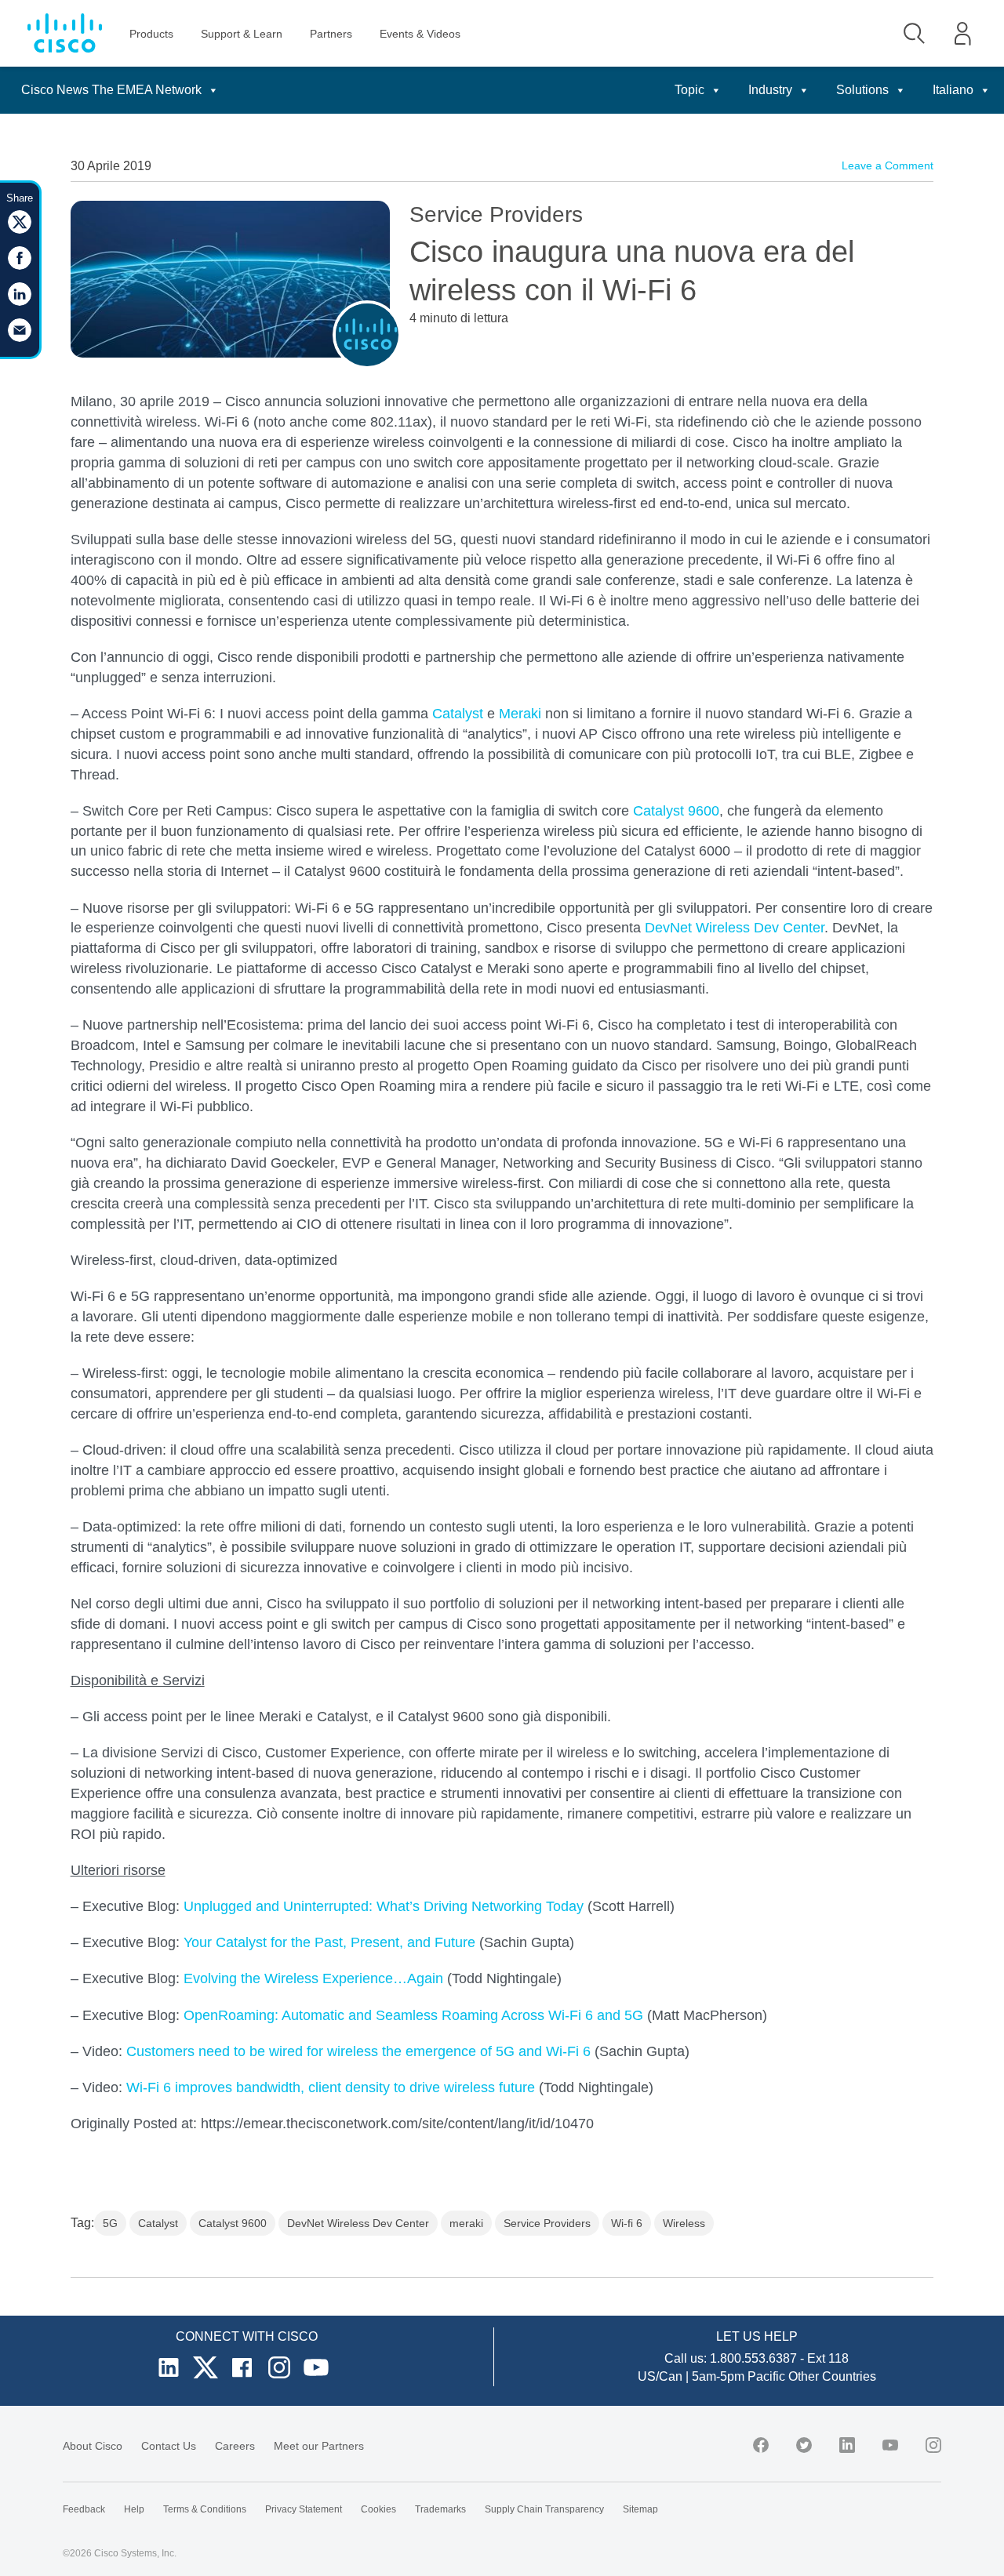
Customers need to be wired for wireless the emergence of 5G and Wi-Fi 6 (358, 2051)
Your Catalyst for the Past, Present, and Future (329, 1942)
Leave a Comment (888, 165)
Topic (689, 90)
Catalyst (458, 714)
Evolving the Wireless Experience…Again (313, 1978)
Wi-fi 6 (627, 2223)
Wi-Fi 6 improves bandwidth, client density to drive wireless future (331, 2087)
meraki (466, 2223)
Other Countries (832, 2376)
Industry (770, 90)
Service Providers (547, 2223)
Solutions (862, 90)
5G (110, 2223)
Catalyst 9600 (676, 811)
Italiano (953, 90)
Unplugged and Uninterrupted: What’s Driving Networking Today (384, 1906)
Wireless (684, 2223)
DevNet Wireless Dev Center (735, 928)
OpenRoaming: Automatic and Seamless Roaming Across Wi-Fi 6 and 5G (413, 2015)
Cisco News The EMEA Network (111, 90)
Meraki (520, 714)
